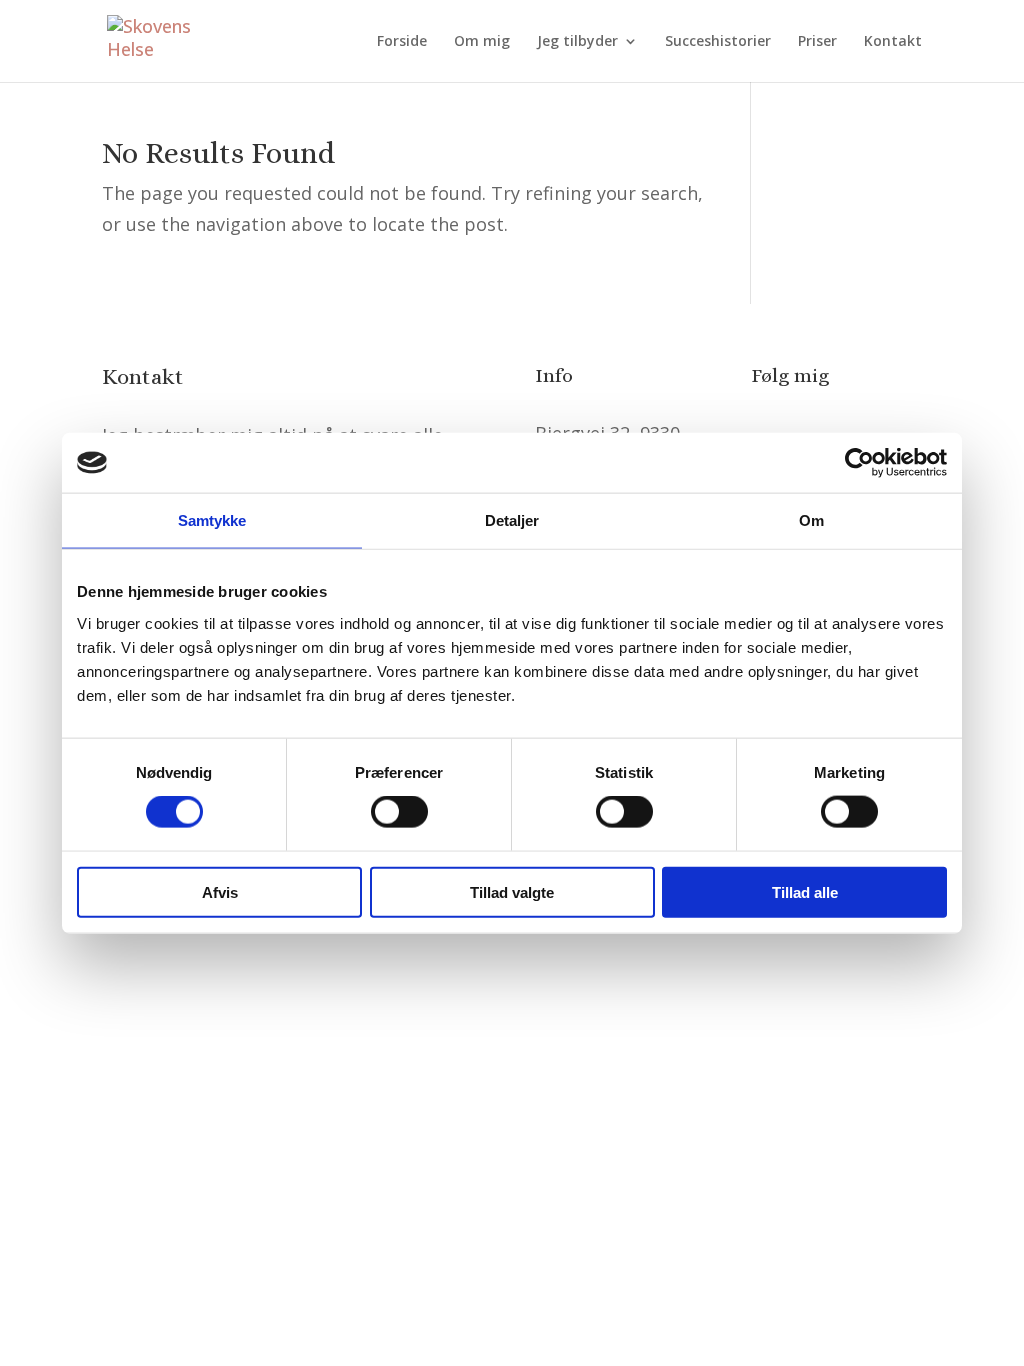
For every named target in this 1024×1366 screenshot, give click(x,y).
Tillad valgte (512, 891)
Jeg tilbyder (577, 42)
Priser (817, 42)
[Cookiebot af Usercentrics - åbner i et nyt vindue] (859, 463)
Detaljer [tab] (512, 520)
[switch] (399, 812)
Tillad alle (805, 891)
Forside (402, 42)
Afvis (220, 891)
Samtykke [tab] (212, 520)
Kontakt (893, 42)
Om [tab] (811, 520)
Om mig (482, 42)
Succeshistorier (718, 42)
